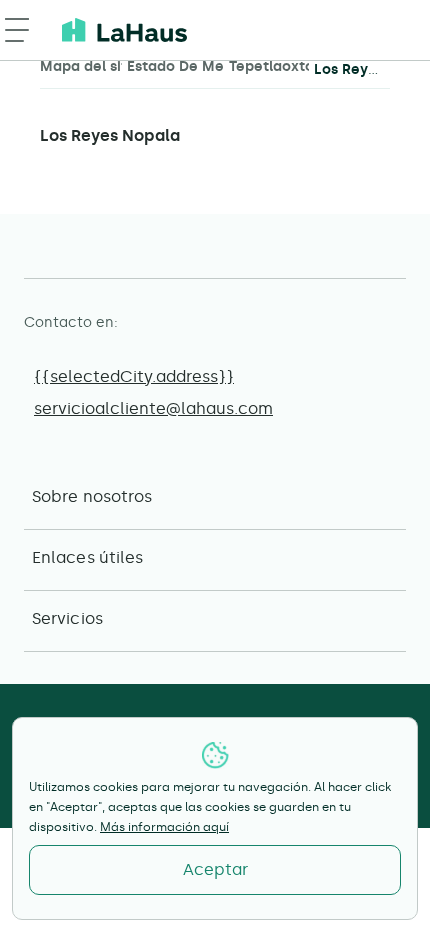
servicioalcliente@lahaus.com (153, 408)
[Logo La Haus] (124, 30)
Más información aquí (164, 827)
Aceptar (215, 869)
